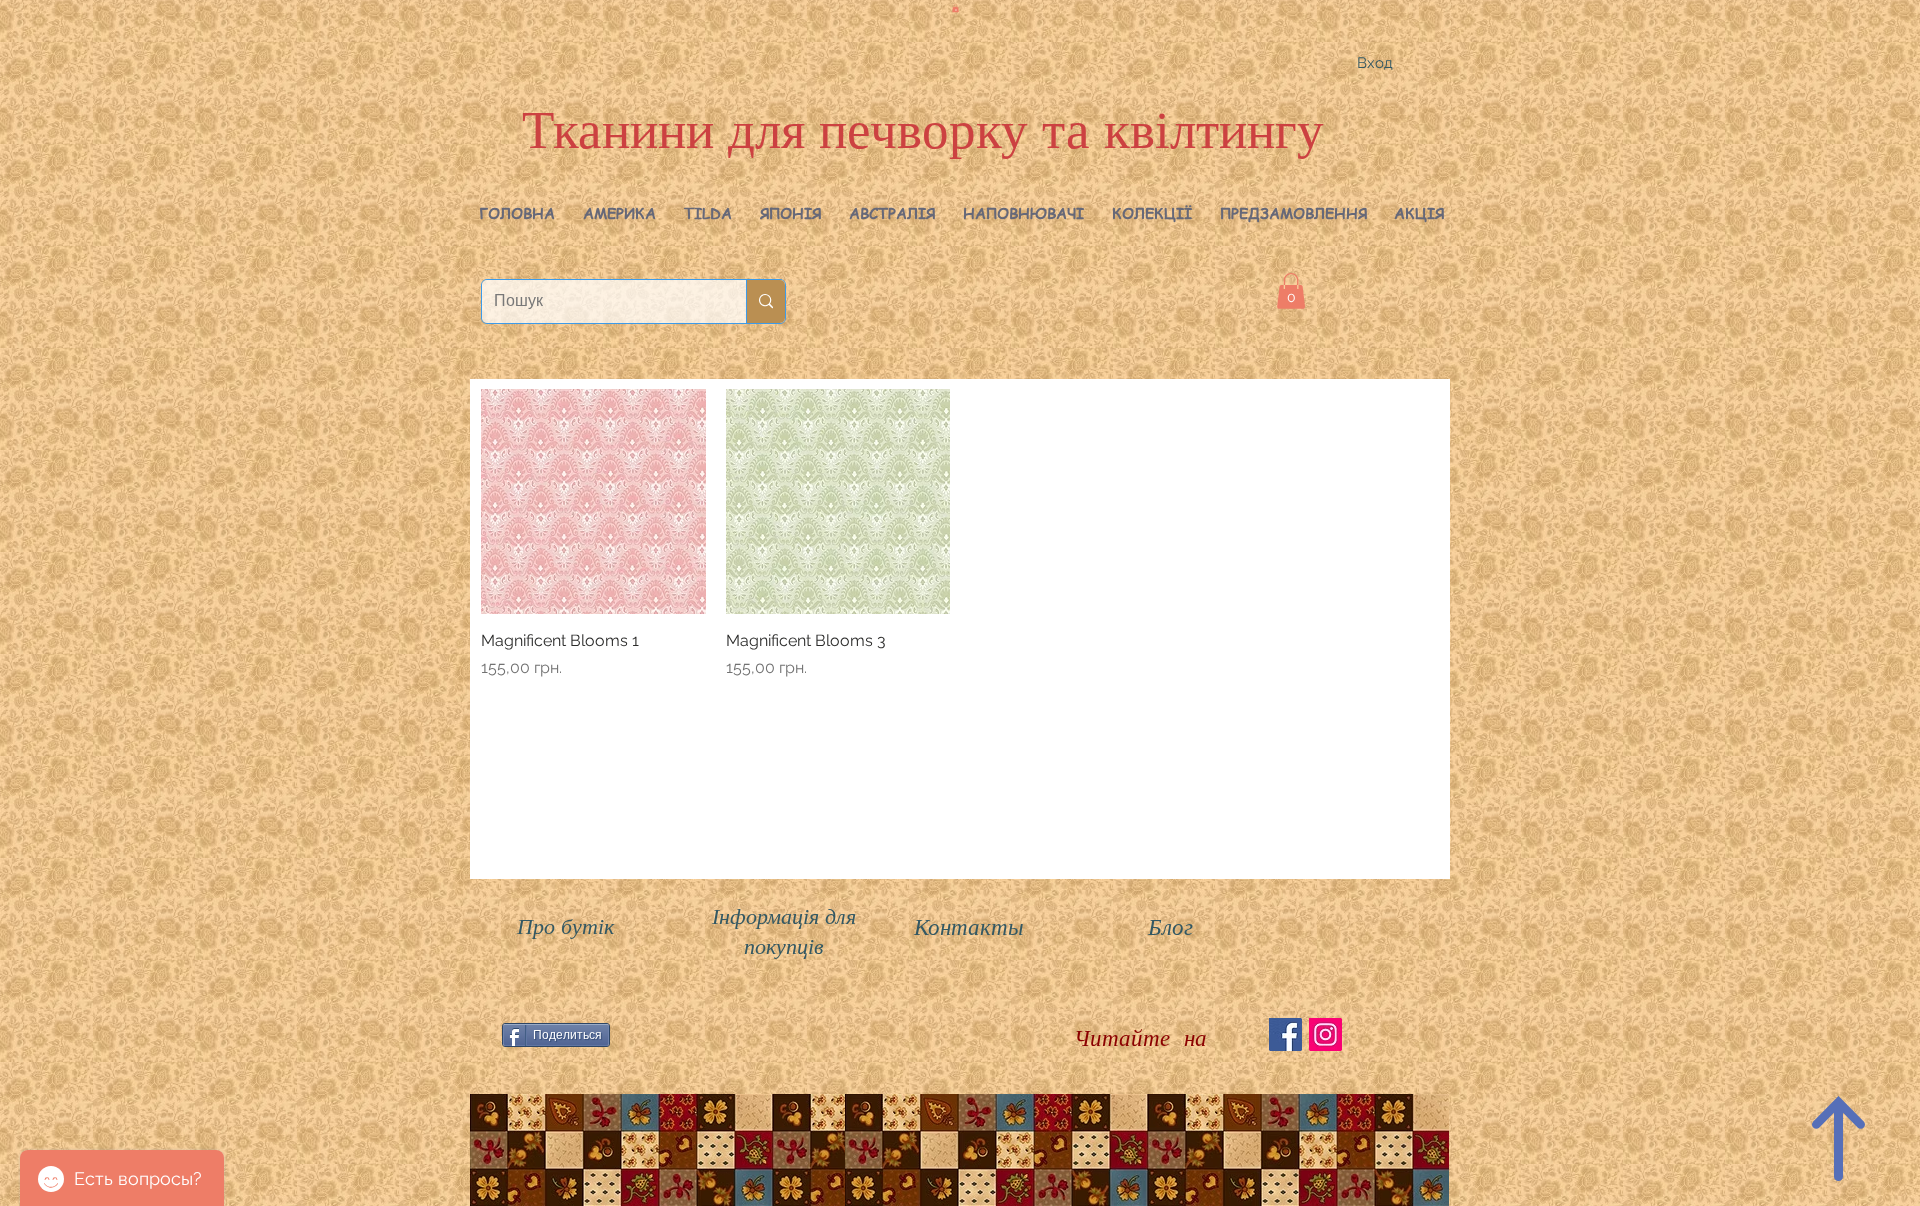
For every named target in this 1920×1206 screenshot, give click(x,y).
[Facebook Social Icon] (1285, 1034)
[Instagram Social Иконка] (1325, 1034)
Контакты (969, 925)
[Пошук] (765, 301)
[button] (619, 213)
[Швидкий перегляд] (593, 501)
